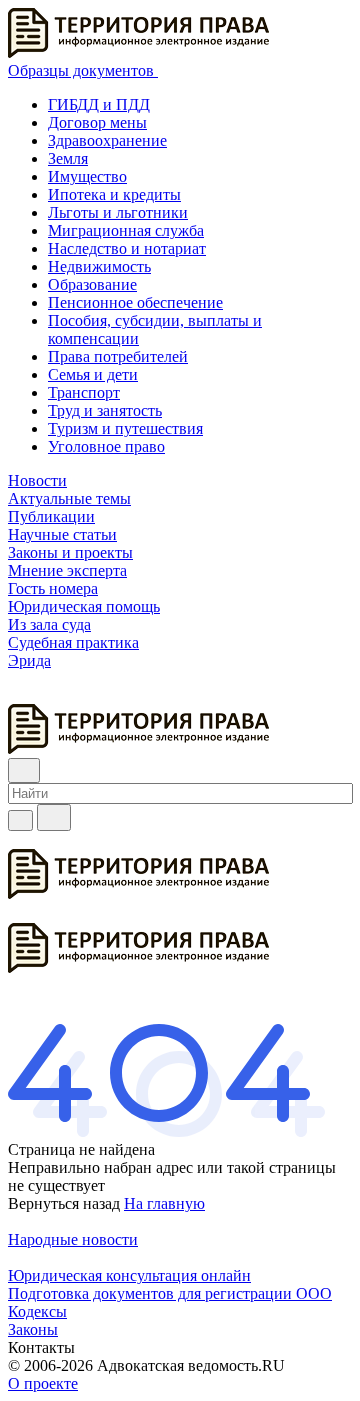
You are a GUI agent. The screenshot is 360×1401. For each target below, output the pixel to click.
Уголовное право (106, 446)
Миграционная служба (126, 230)
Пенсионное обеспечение (135, 302)
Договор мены (97, 122)
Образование (92, 284)
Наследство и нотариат (127, 248)
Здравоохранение (107, 140)
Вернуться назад (64, 1203)
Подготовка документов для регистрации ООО (170, 1293)
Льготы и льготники (118, 212)
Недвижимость (99, 266)
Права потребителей (118, 356)
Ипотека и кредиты (114, 194)
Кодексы (37, 1311)
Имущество (87, 176)
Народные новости (73, 1239)
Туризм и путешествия (125, 428)
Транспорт (84, 392)
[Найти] (54, 817)
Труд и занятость (105, 410)
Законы (33, 1329)
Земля (68, 158)
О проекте (43, 1383)
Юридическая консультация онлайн (129, 1275)
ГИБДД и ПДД (99, 104)
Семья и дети (93, 374)
